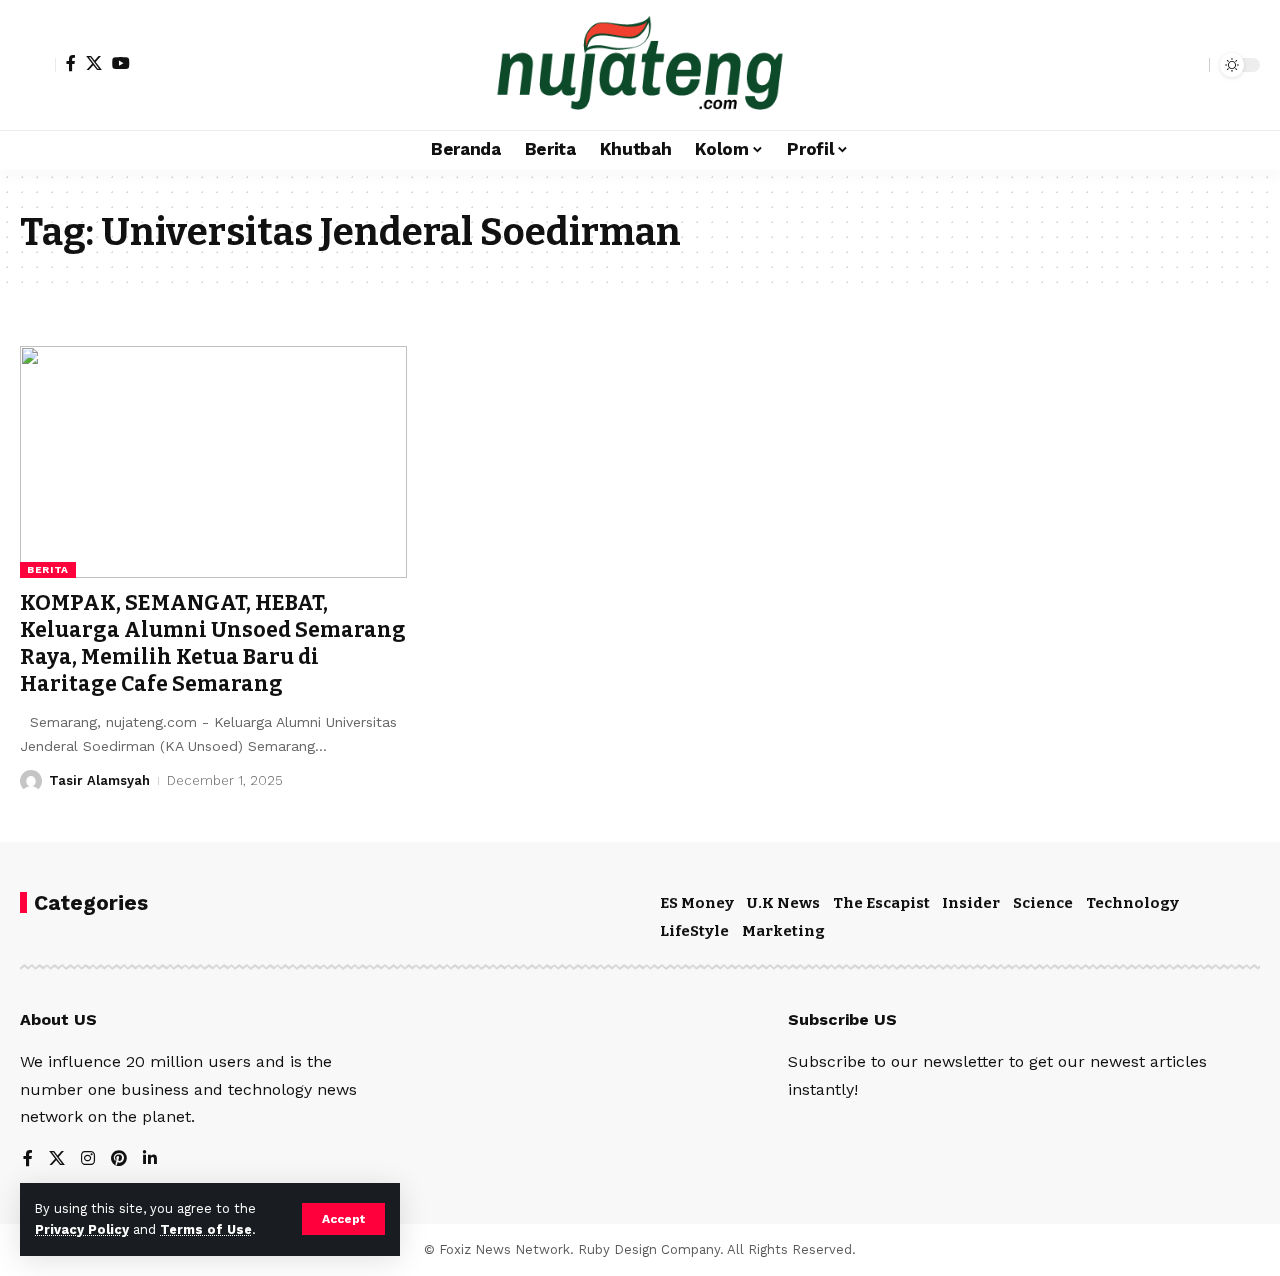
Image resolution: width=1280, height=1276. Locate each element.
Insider (971, 903)
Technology (1132, 903)
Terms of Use (206, 1229)
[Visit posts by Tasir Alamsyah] (31, 781)
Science (1043, 903)
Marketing (783, 931)
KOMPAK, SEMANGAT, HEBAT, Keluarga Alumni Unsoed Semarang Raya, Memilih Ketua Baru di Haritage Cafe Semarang (213, 644)
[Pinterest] (119, 1159)
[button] (343, 1219)
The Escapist (881, 903)
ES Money (697, 903)
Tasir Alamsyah (99, 780)
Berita (48, 569)
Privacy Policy (82, 1229)
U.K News (783, 903)
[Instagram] (88, 1159)
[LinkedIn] (150, 1159)
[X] (94, 63)
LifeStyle (694, 931)
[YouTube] (121, 63)
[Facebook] (71, 63)
